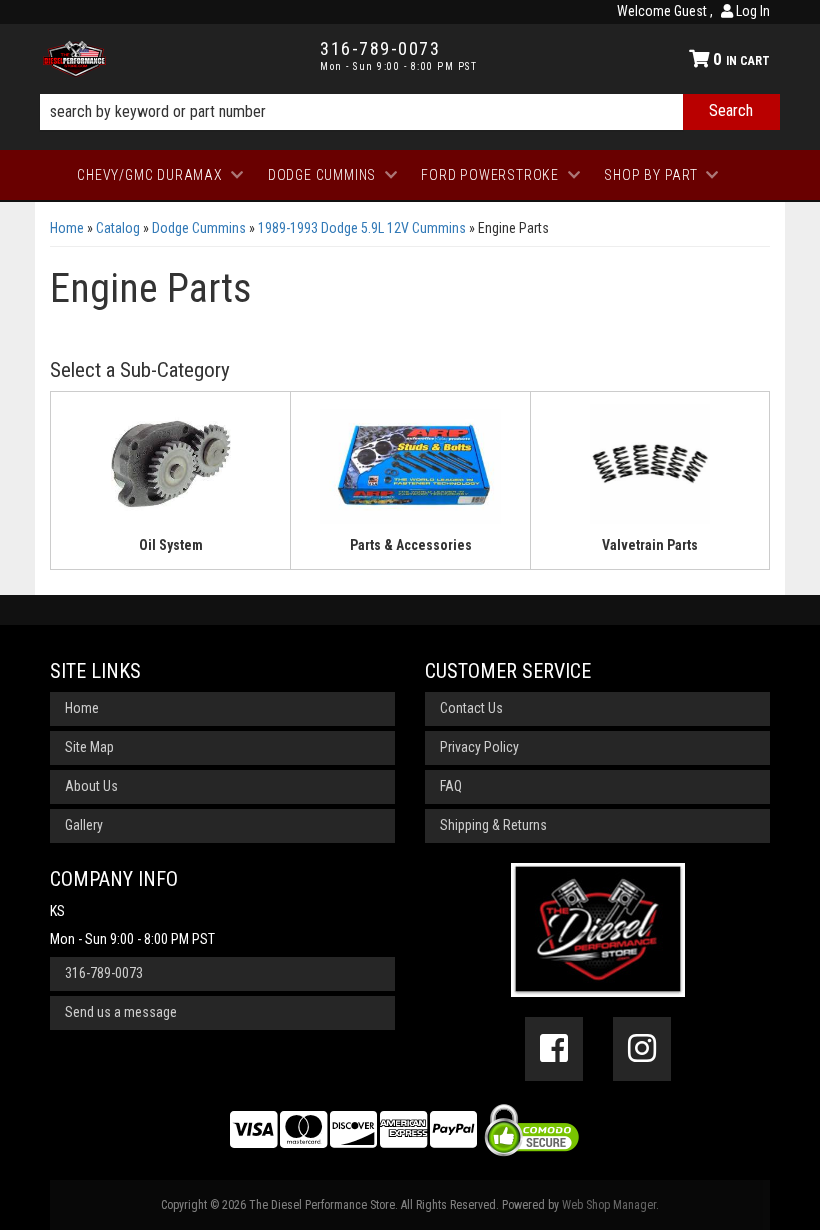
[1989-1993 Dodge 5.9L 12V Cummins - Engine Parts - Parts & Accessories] (410, 470)
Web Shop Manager (609, 1205)
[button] (410, 112)
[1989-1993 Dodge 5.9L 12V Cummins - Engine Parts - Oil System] (170, 470)
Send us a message (121, 1012)
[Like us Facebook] (554, 1049)
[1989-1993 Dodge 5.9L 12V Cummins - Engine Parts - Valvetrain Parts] (650, 470)
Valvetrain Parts (650, 545)
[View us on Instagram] (642, 1049)
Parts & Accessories (411, 545)
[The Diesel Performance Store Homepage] (166, 59)
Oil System (171, 545)
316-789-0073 (104, 973)
